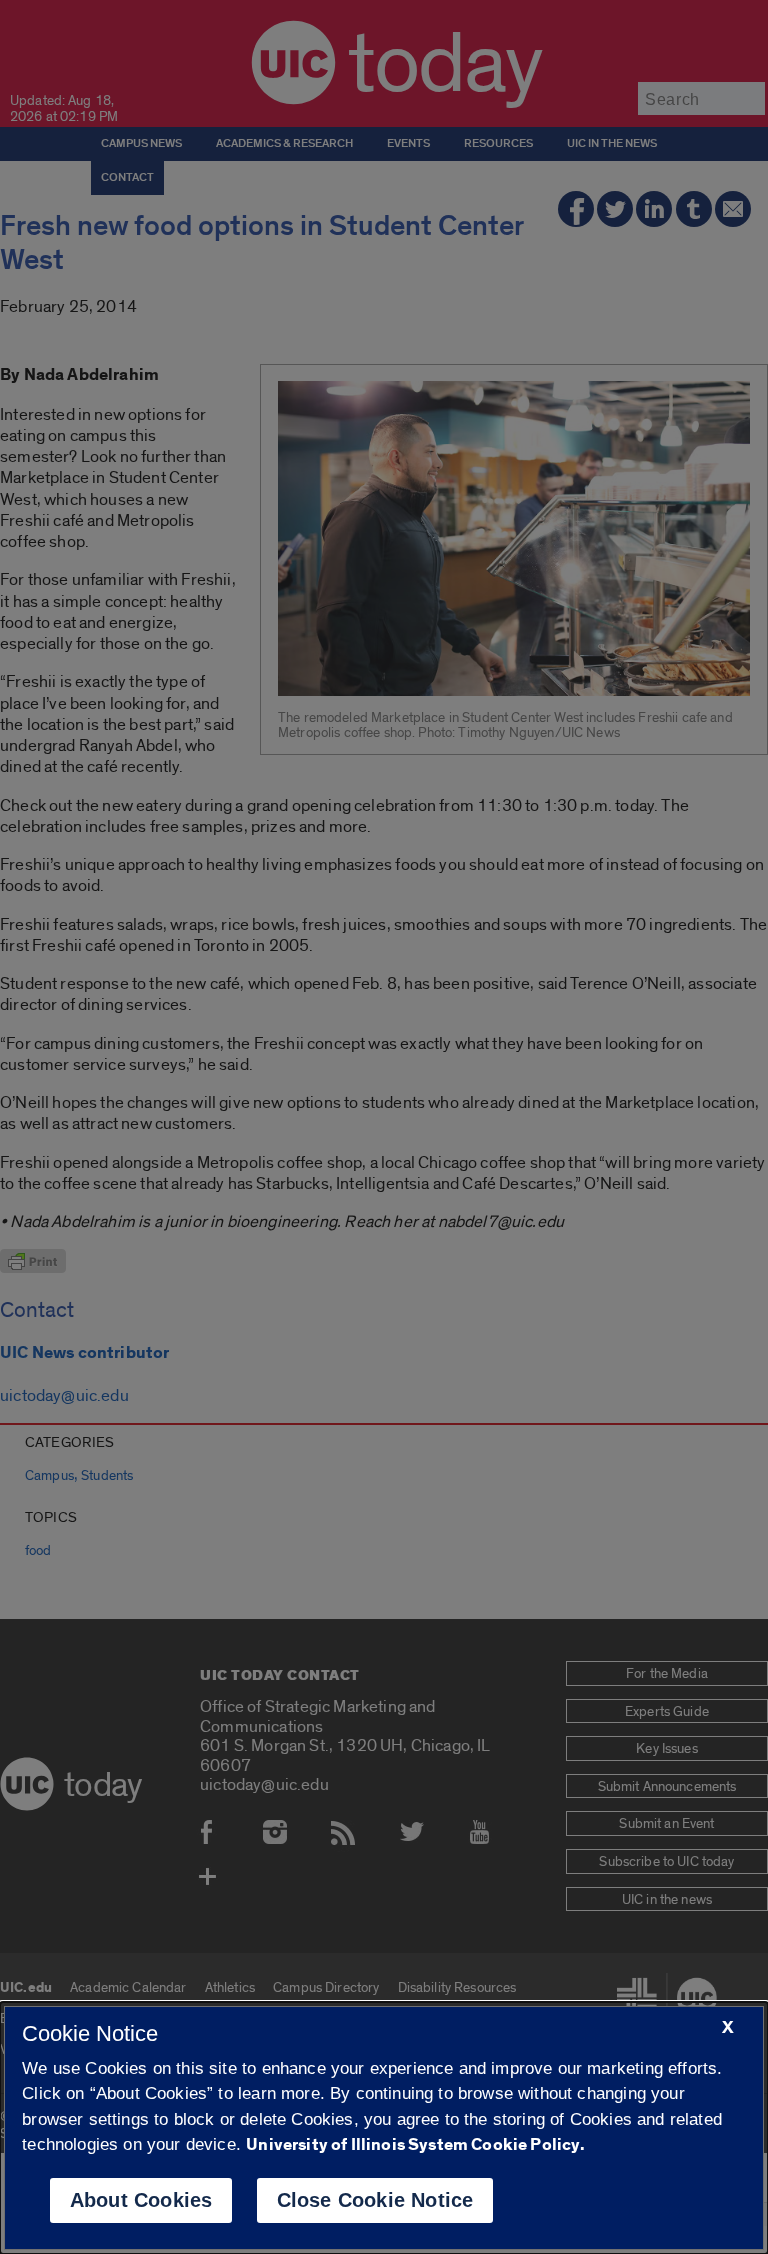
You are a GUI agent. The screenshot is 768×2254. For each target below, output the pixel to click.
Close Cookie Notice (375, 2200)
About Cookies (141, 2200)
